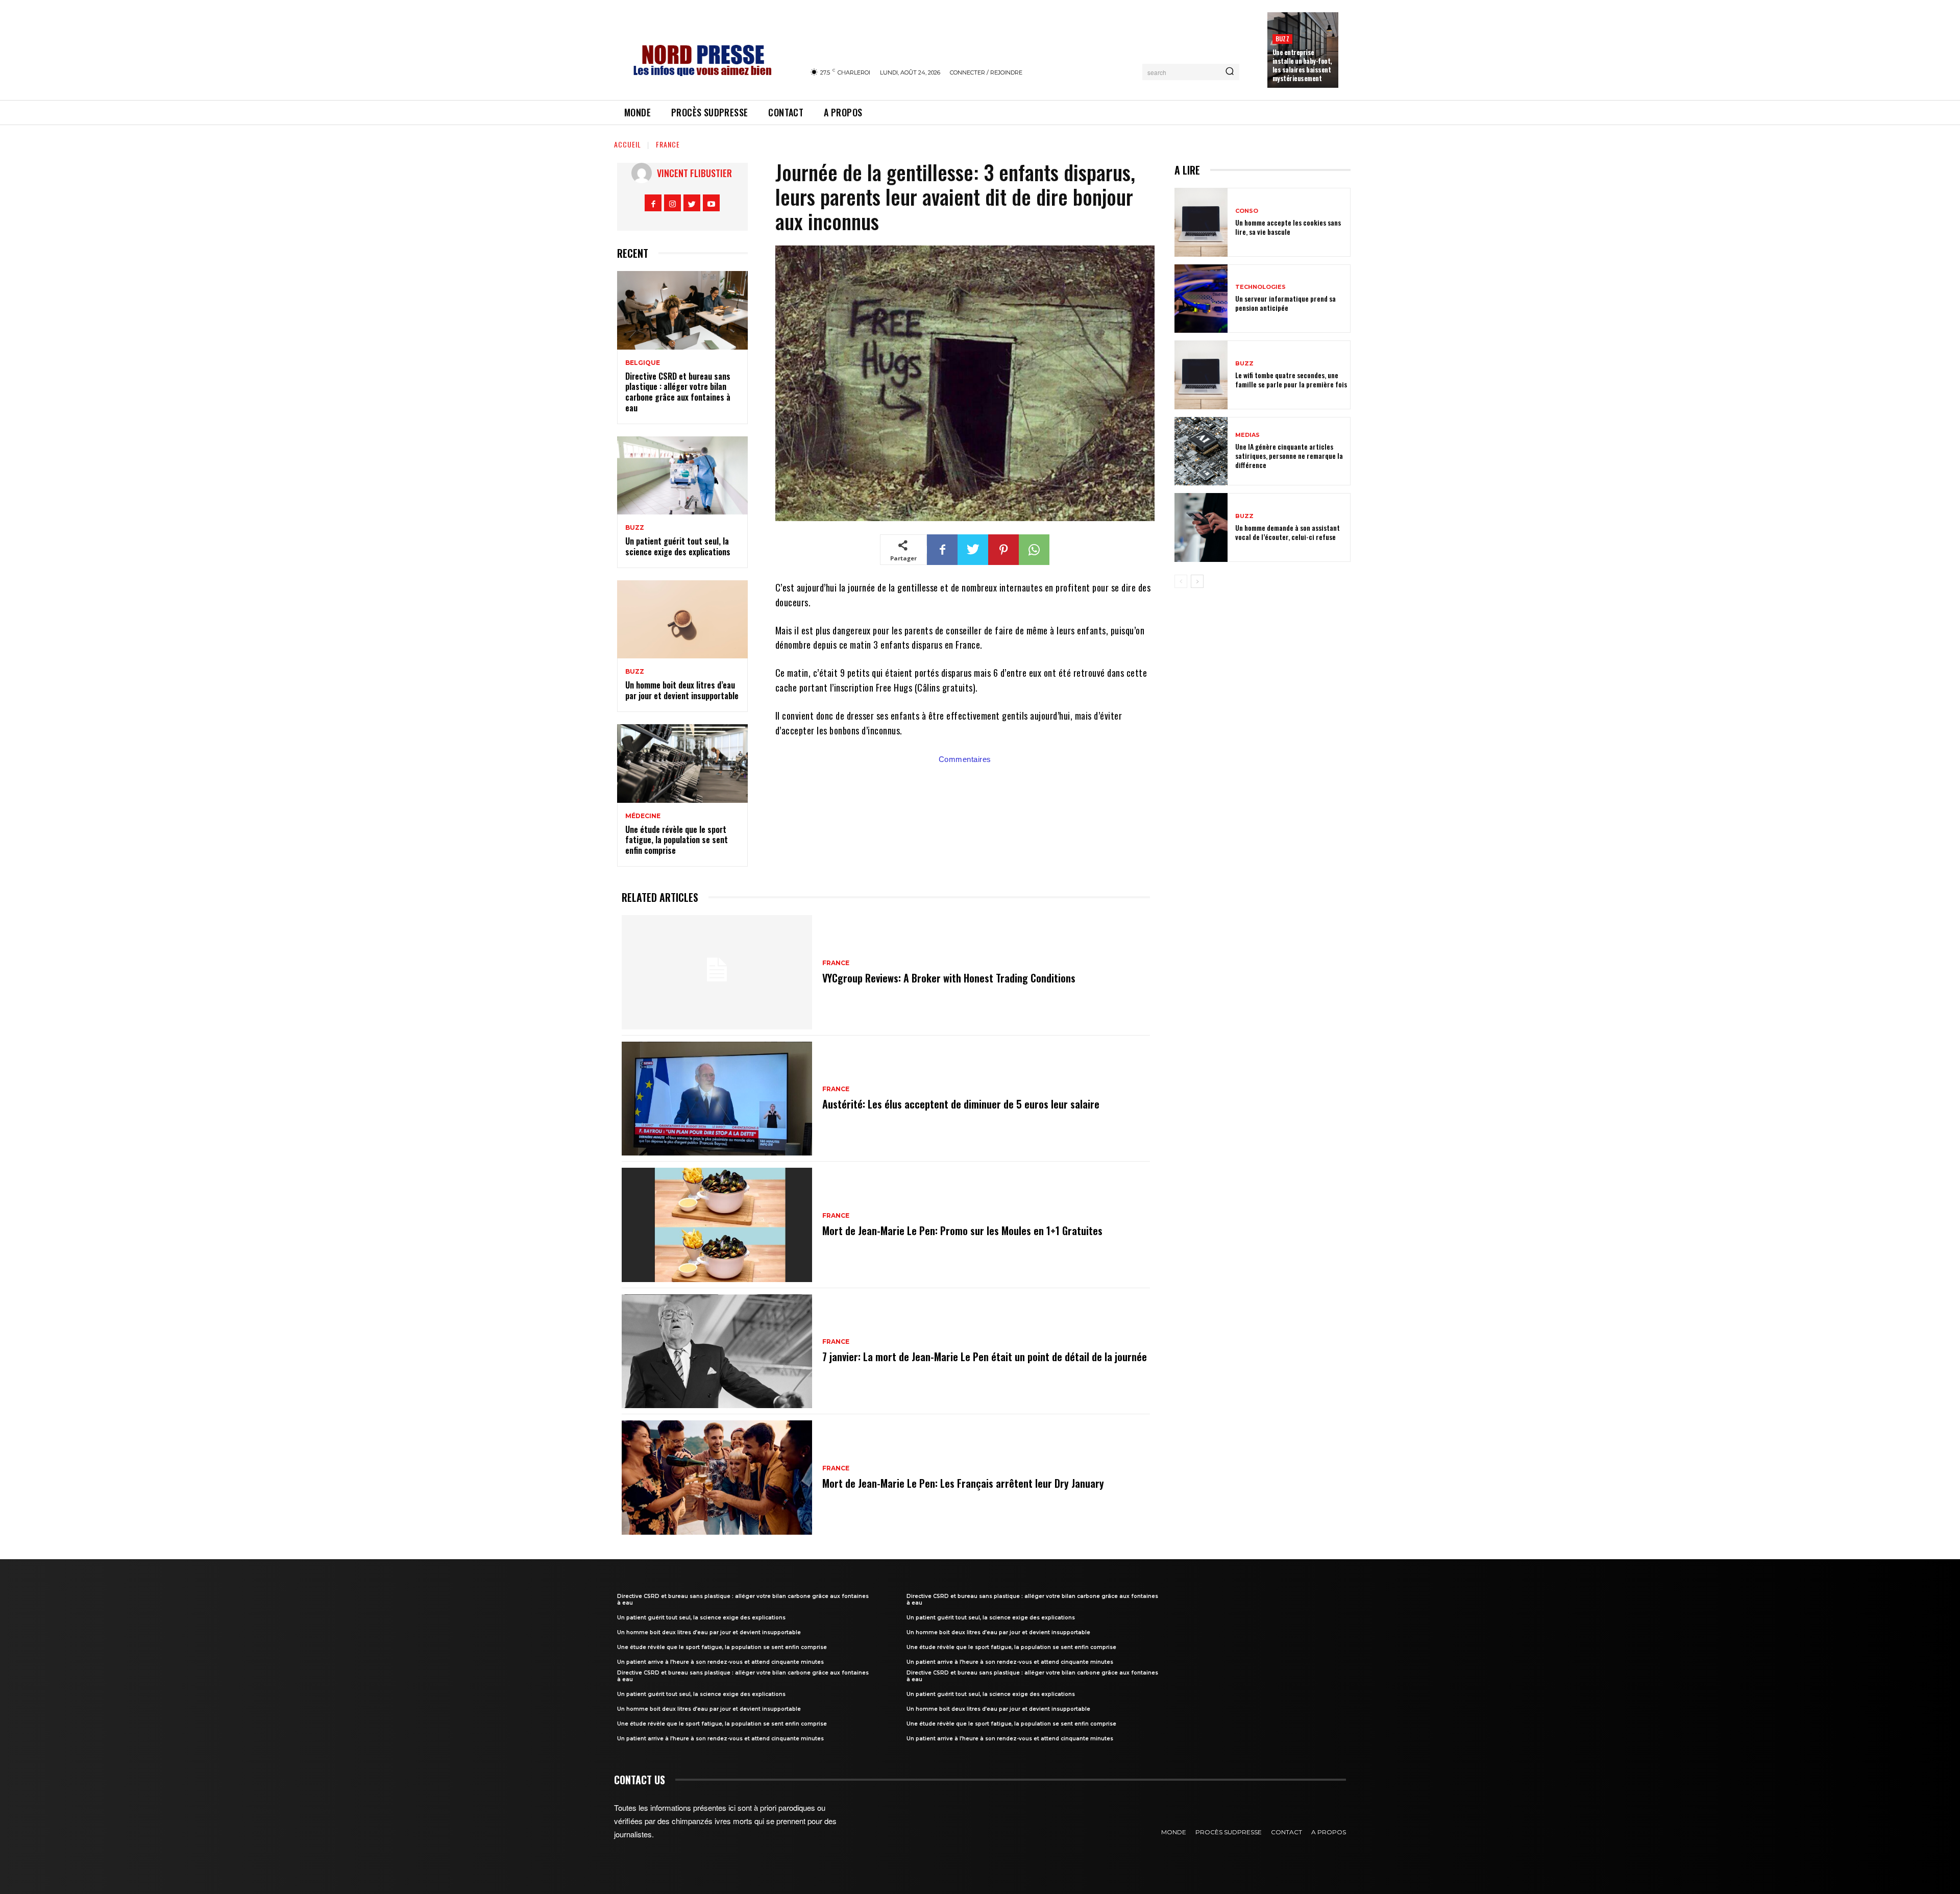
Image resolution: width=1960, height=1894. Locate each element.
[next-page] (1197, 581)
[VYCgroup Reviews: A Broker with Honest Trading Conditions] (717, 972)
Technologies (1260, 287)
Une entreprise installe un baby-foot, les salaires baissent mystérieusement (1302, 65)
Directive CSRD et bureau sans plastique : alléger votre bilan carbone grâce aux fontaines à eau (678, 392)
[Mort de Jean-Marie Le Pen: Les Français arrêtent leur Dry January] (717, 1478)
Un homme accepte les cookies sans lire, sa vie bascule (1288, 227)
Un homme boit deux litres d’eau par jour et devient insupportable (682, 690)
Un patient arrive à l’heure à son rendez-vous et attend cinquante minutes (720, 1662)
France (668, 144)
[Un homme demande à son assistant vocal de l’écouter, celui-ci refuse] (1201, 527)
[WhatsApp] (1034, 550)
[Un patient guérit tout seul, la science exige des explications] (682, 476)
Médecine (643, 816)
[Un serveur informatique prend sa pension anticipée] (1201, 299)
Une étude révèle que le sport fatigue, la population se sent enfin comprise (677, 840)
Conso (1247, 211)
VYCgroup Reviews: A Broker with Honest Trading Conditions (949, 978)
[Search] (1230, 72)
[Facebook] (653, 203)
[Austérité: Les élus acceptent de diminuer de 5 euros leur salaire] (717, 1099)
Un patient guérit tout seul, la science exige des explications (678, 546)
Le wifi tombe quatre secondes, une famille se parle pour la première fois (1291, 379)
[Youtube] (711, 203)
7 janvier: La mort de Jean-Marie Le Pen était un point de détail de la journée (985, 1357)
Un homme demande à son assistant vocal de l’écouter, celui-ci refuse (1288, 532)
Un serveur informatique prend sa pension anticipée (1285, 303)
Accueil (628, 144)
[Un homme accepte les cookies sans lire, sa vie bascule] (1201, 222)
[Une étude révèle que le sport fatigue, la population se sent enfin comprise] (682, 764)
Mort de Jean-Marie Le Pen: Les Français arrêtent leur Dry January (963, 1483)
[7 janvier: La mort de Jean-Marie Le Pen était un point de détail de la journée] (717, 1351)
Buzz (1282, 39)
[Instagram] (672, 203)
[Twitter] (692, 203)
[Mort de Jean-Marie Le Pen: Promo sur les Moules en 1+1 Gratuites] (717, 1225)
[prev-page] (1181, 581)
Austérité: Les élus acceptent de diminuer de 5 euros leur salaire (961, 1104)
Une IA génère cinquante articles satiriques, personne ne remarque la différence (1289, 456)
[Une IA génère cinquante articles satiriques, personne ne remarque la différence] (1201, 451)
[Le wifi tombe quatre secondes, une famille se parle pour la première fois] (1201, 375)
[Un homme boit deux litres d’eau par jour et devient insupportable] (682, 620)
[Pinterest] (1003, 550)
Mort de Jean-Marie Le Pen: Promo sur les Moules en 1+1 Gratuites (962, 1231)
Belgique (643, 363)
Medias (1247, 435)
